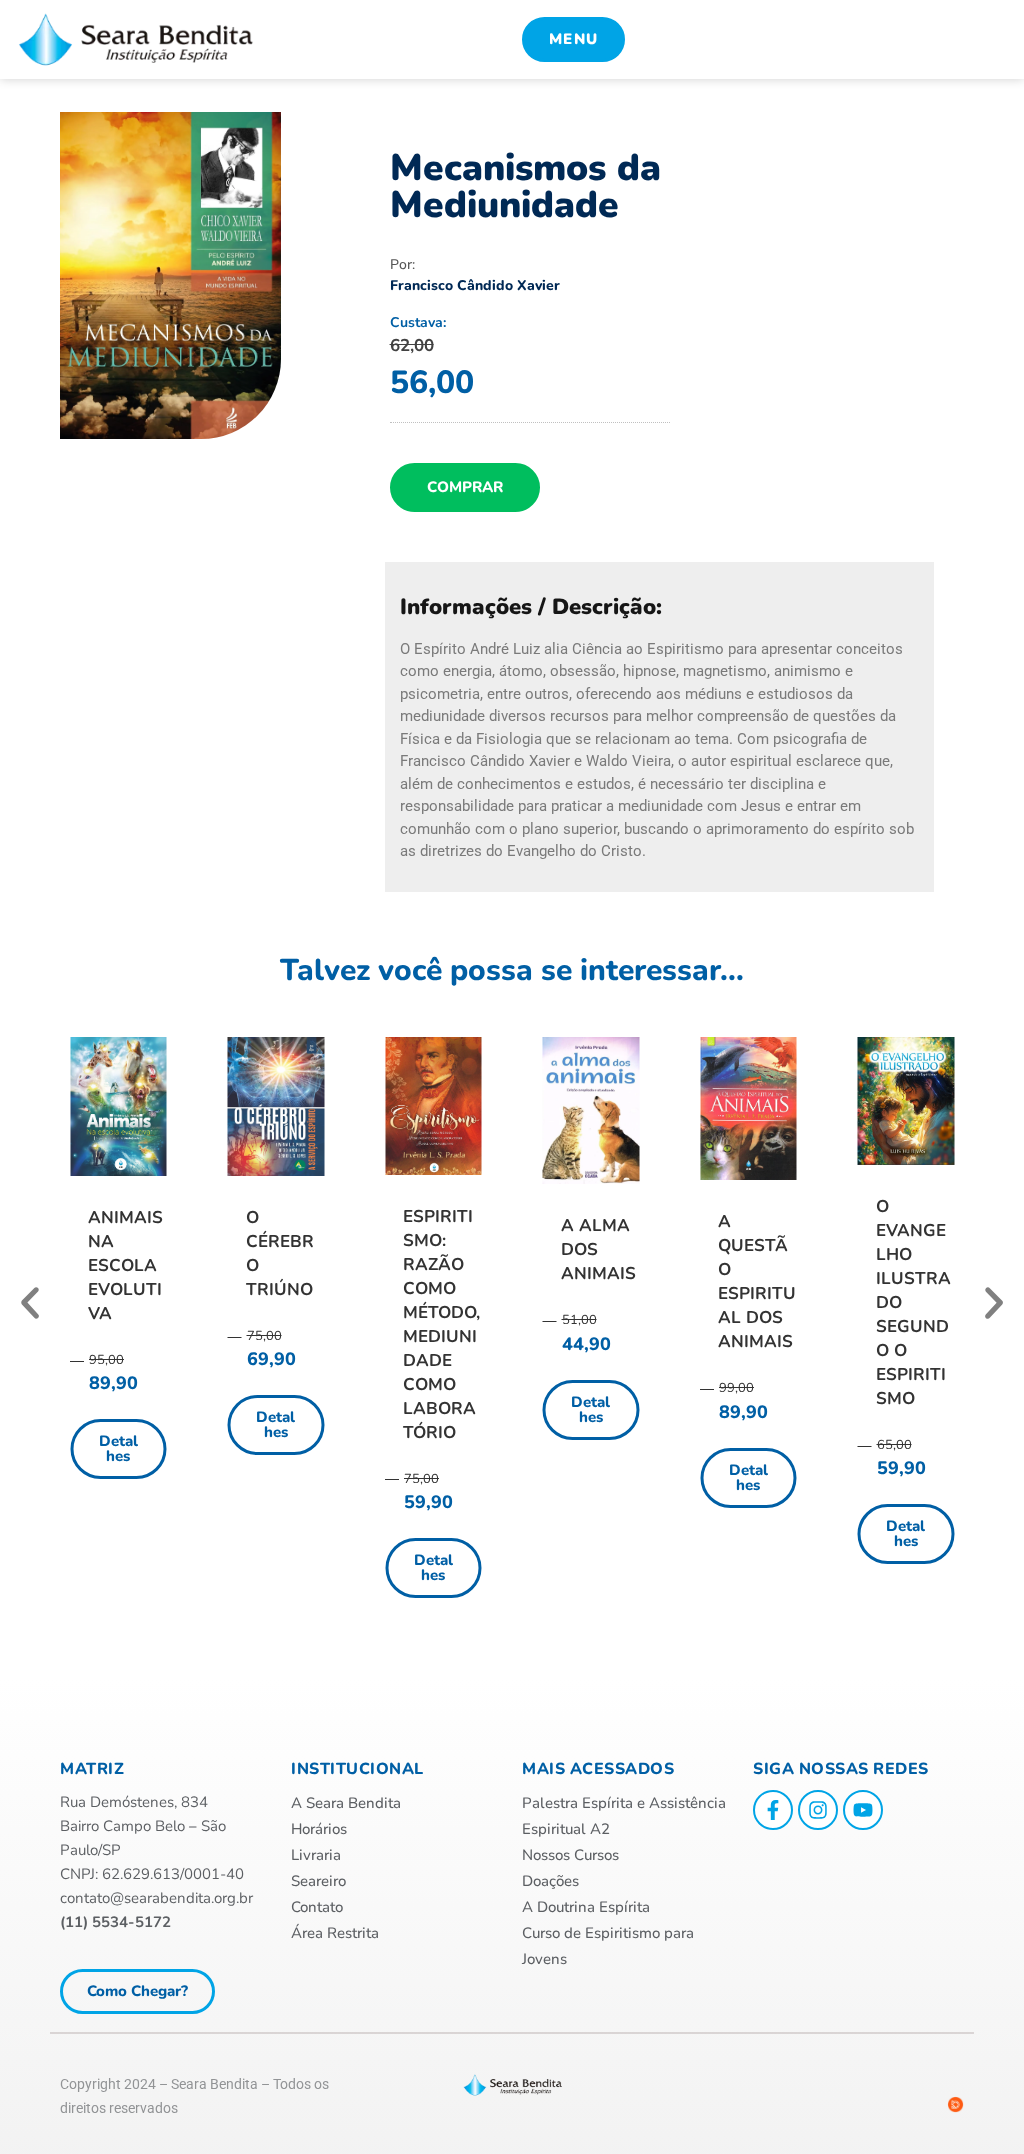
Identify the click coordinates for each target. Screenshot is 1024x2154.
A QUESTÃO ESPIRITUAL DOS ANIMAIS (757, 1281)
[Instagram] (818, 1810)
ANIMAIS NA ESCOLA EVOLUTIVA (125, 1265)
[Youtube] (863, 1810)
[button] (30, 1303)
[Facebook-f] (773, 1810)
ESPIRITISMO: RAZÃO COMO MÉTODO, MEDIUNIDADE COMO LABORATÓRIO (441, 1324)
